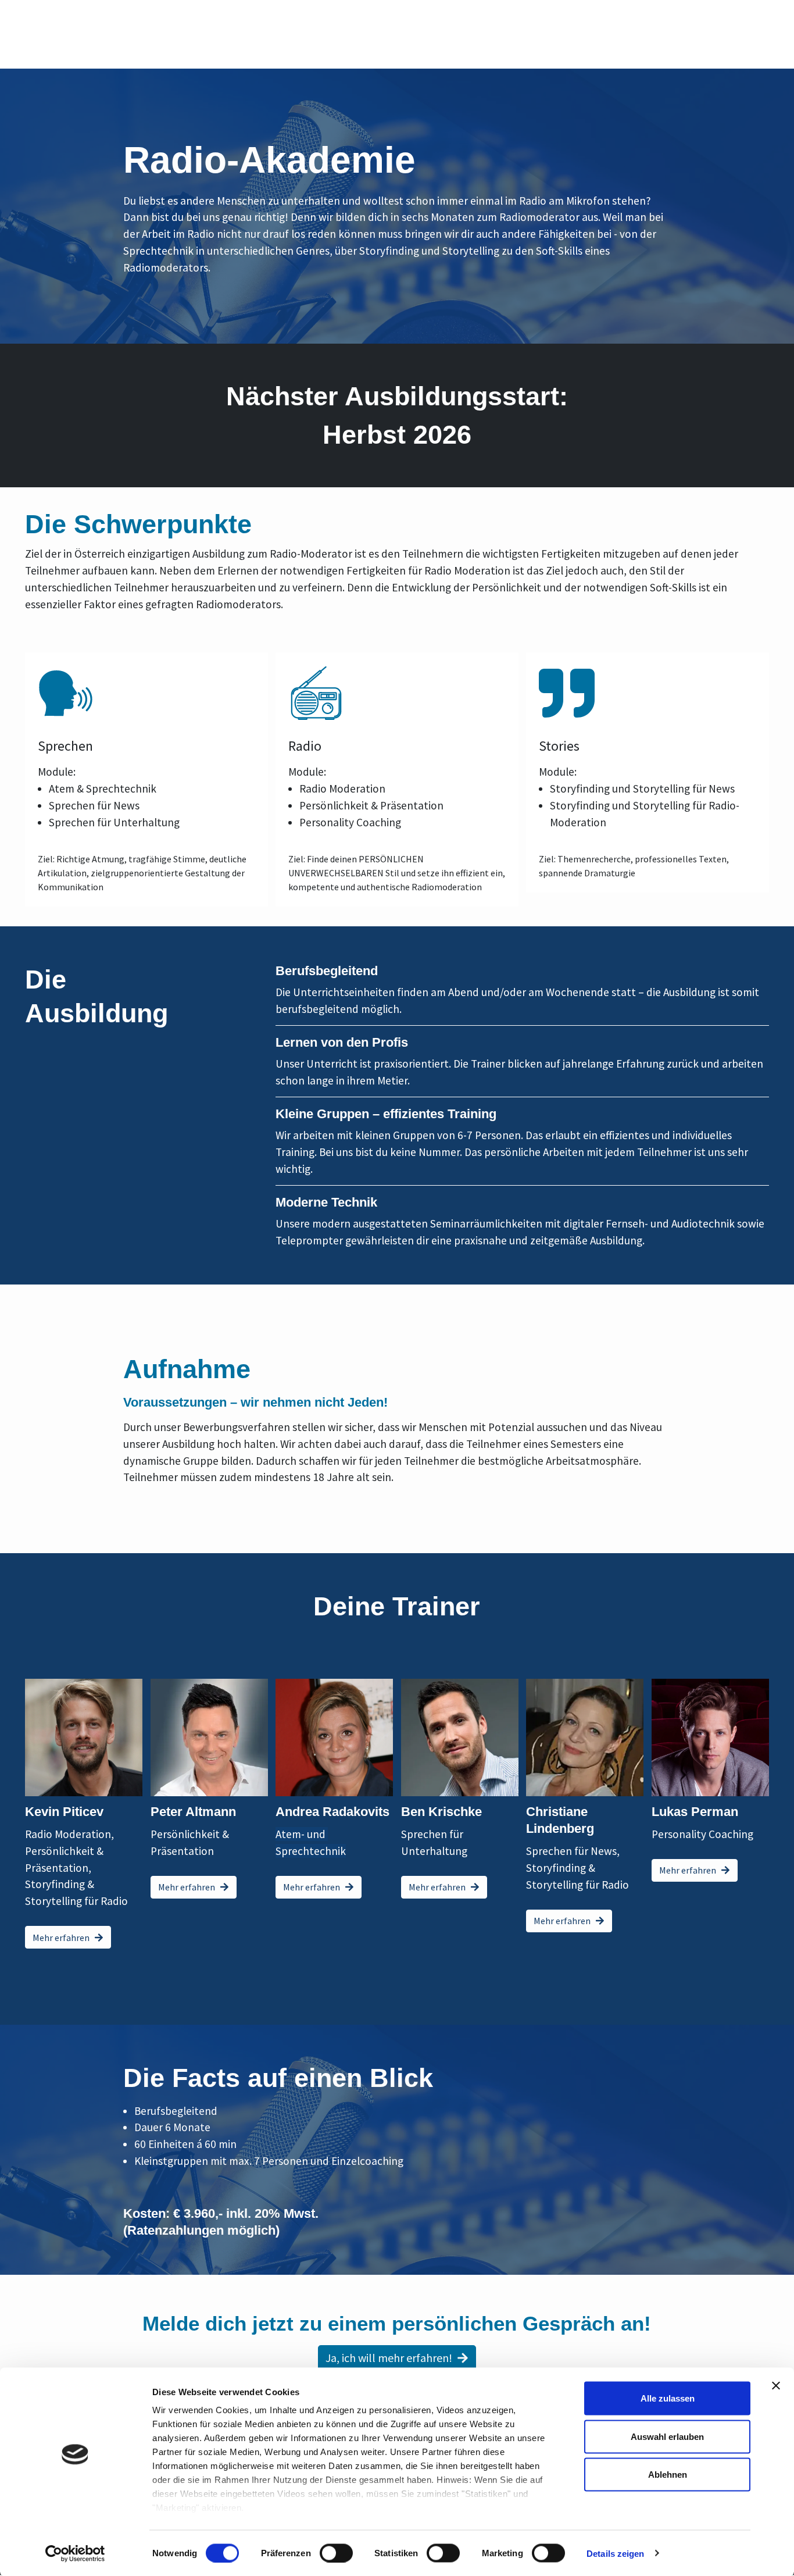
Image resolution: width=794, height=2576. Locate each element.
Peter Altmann (193, 1812)
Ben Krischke (441, 1812)
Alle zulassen (668, 2398)
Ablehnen (668, 2475)
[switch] (336, 2553)
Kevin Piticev (64, 1812)
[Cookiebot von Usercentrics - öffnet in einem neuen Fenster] (75, 2553)
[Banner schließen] (776, 2386)
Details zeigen (615, 2553)
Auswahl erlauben (667, 2436)
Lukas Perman (695, 1812)
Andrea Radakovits (332, 1812)
